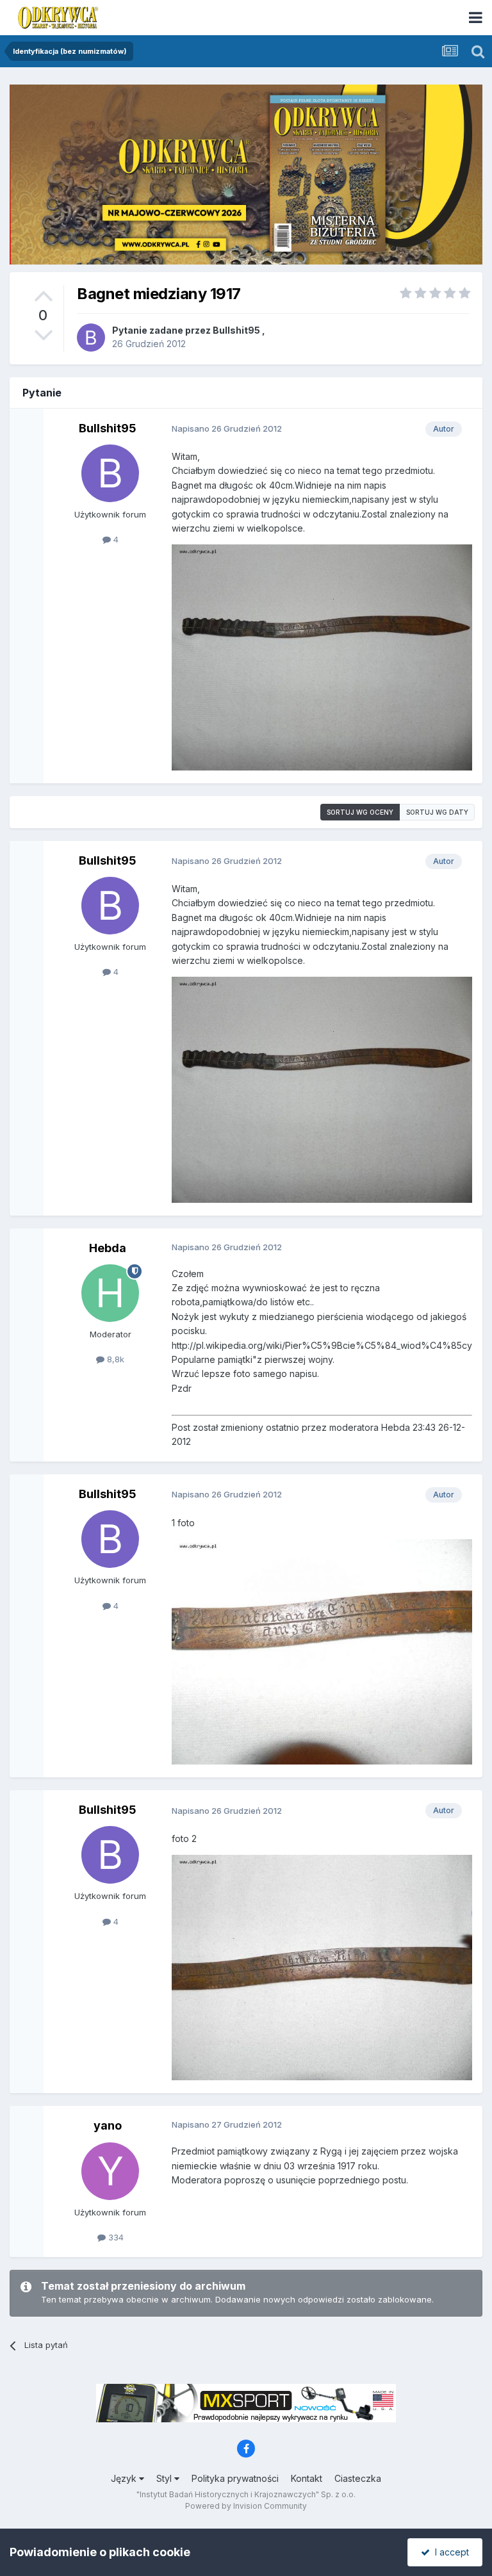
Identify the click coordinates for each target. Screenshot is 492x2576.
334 (115, 2237)
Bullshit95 (236, 330)
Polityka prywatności (235, 2478)
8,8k (114, 1359)
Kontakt (307, 2478)
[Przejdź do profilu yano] (110, 2171)
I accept (449, 2552)
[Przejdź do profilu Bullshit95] (91, 338)
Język (125, 2478)
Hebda (108, 1248)
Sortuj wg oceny (360, 812)
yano (108, 2125)
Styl (165, 2478)
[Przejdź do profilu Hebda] (110, 1293)
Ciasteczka (358, 2478)
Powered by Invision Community (246, 2506)
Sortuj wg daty (437, 812)
